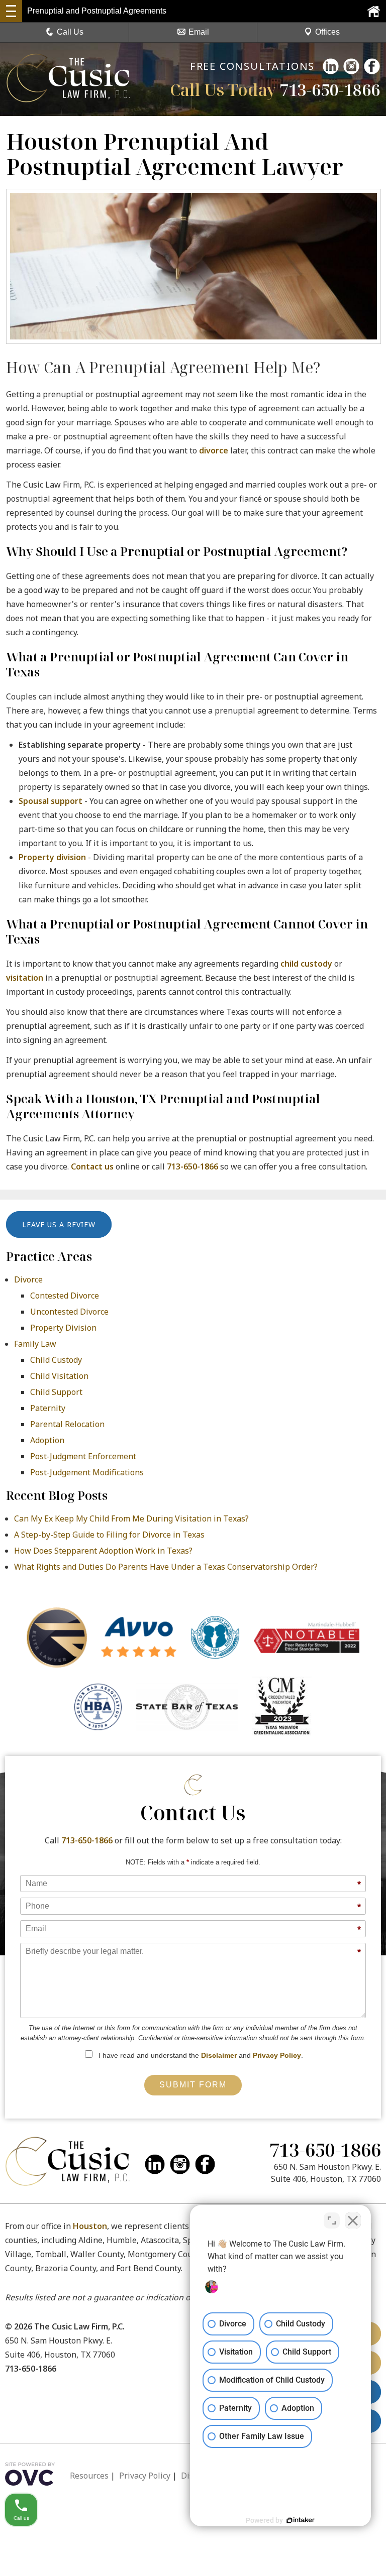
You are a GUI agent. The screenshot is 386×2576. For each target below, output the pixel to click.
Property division (52, 857)
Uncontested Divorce (69, 1312)
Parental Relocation (67, 1424)
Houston (90, 2226)
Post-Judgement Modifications (87, 1472)
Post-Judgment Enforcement (83, 1456)
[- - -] (11, 11)
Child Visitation (59, 1376)
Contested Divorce (65, 1296)
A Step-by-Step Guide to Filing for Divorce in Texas (109, 1535)
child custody (306, 964)
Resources (89, 2476)
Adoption (47, 1440)
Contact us (92, 1166)
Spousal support (51, 801)
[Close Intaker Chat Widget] (353, 2220)
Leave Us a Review (59, 1224)
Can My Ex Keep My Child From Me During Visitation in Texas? (131, 1518)
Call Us (70, 32)
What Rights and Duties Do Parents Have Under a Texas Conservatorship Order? (166, 1567)
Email (199, 32)
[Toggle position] (332, 2220)
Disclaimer (219, 2055)
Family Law (35, 1344)
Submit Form (193, 2085)
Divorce (28, 1279)
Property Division (63, 1328)
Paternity (48, 1408)
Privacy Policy (277, 2055)
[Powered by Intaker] (301, 2520)
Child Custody (56, 1360)
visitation (25, 978)
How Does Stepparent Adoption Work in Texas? (103, 1551)
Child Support (56, 1392)
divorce (214, 450)
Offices (327, 32)
